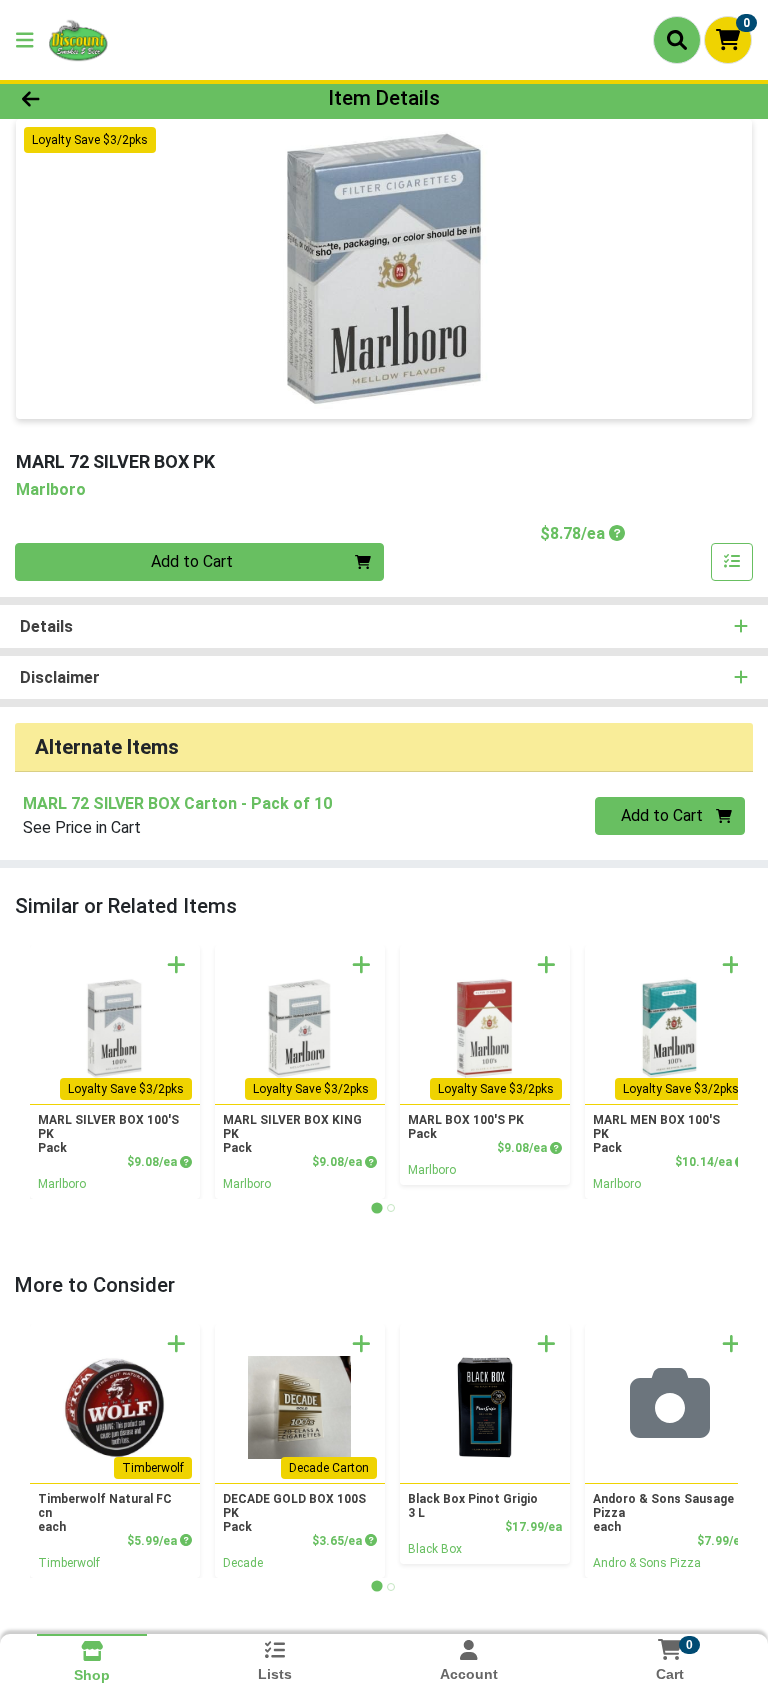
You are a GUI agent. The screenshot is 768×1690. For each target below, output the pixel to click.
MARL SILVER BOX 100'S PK (108, 1134)
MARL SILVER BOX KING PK (292, 1134)
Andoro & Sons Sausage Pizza (663, 1513)
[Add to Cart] (176, 964)
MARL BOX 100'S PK (466, 1127)
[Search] (677, 40)
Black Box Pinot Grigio (473, 1506)
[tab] (376, 1207)
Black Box (435, 1549)
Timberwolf (69, 1563)
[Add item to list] (732, 562)
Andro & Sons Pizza (647, 1563)
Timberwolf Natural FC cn (105, 1513)
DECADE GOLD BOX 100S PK (294, 1513)
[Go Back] (108, 98)
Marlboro (62, 1184)
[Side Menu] (25, 40)
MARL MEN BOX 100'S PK (656, 1134)
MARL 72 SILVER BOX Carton (177, 803)
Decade (243, 1563)
